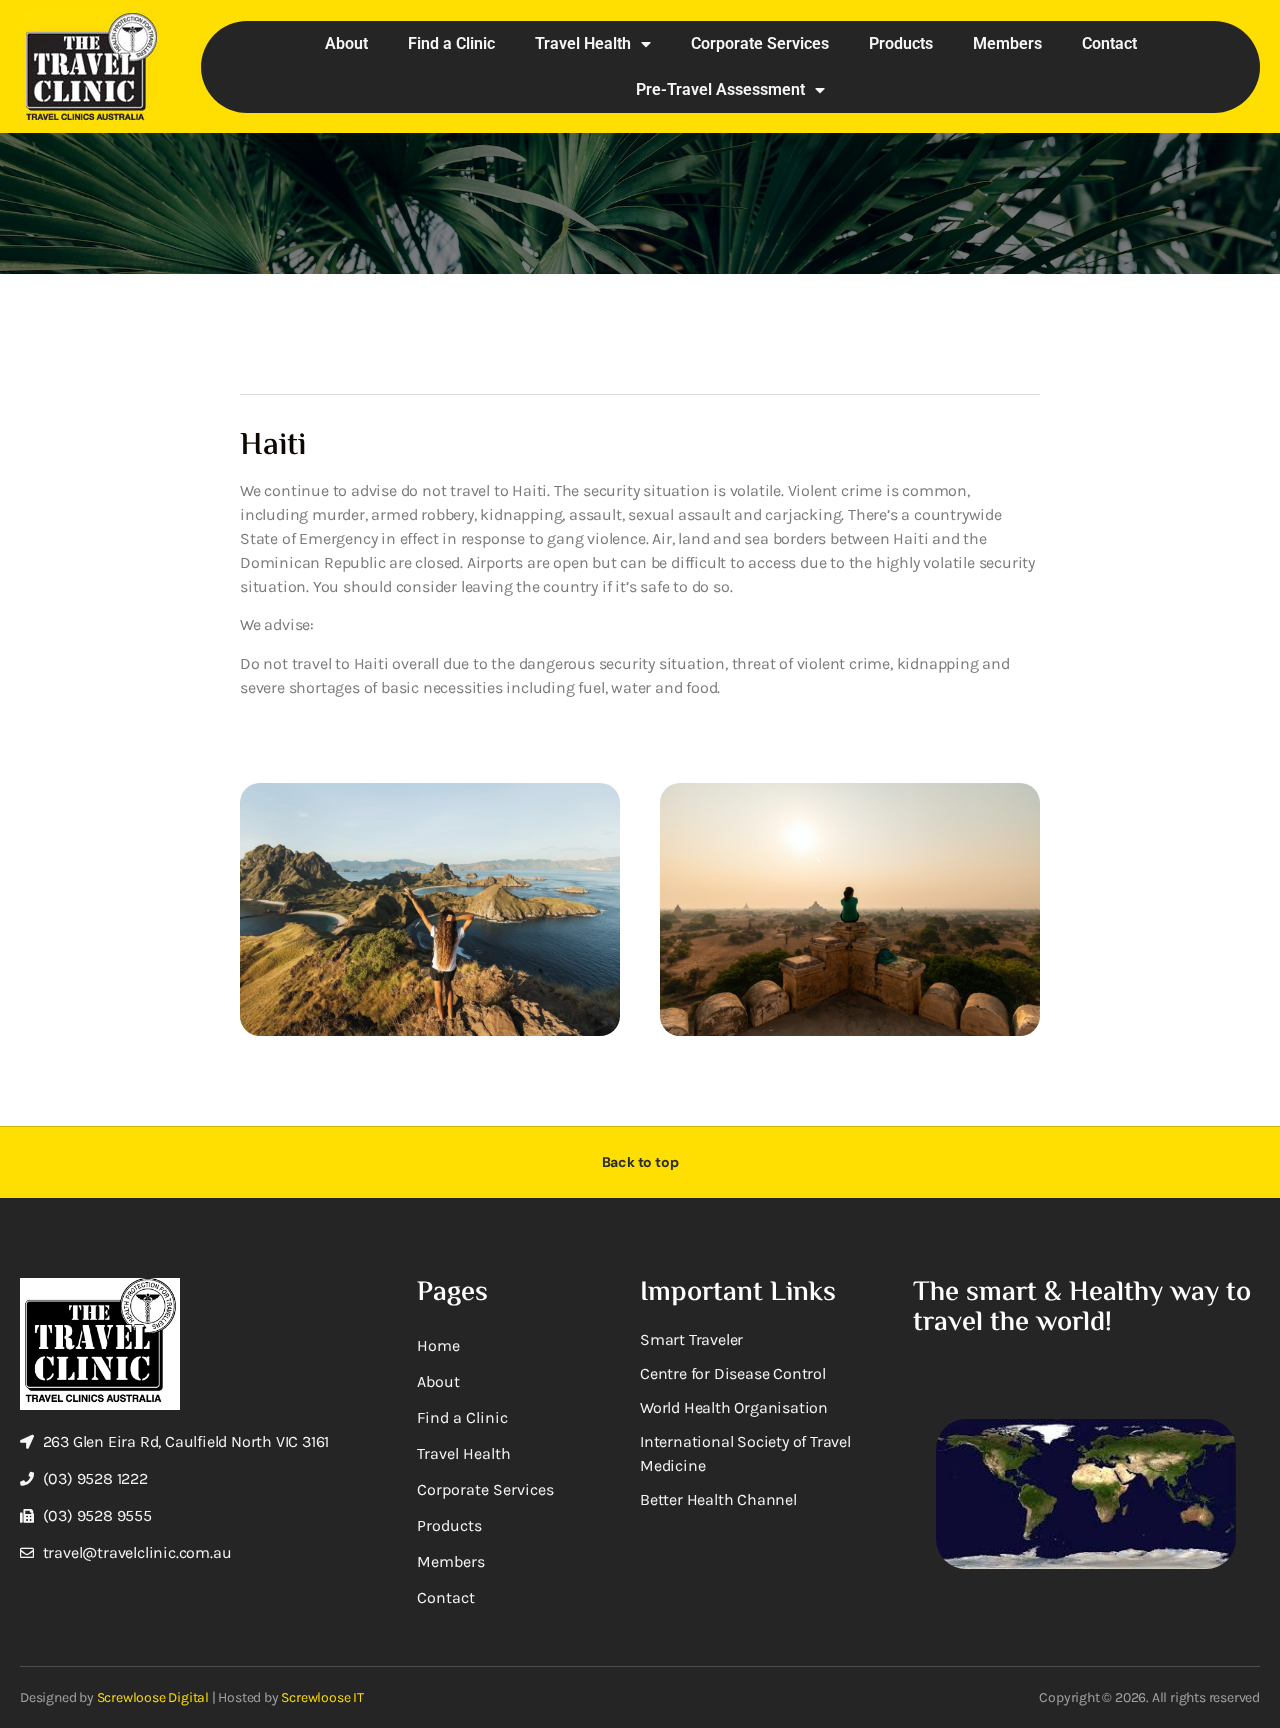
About (346, 43)
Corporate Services (760, 43)
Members (1007, 43)
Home (438, 1345)
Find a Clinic (451, 43)
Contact (1109, 43)
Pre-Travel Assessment (720, 89)
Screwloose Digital (153, 1697)
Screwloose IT (322, 1697)
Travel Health (583, 43)
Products (901, 43)
